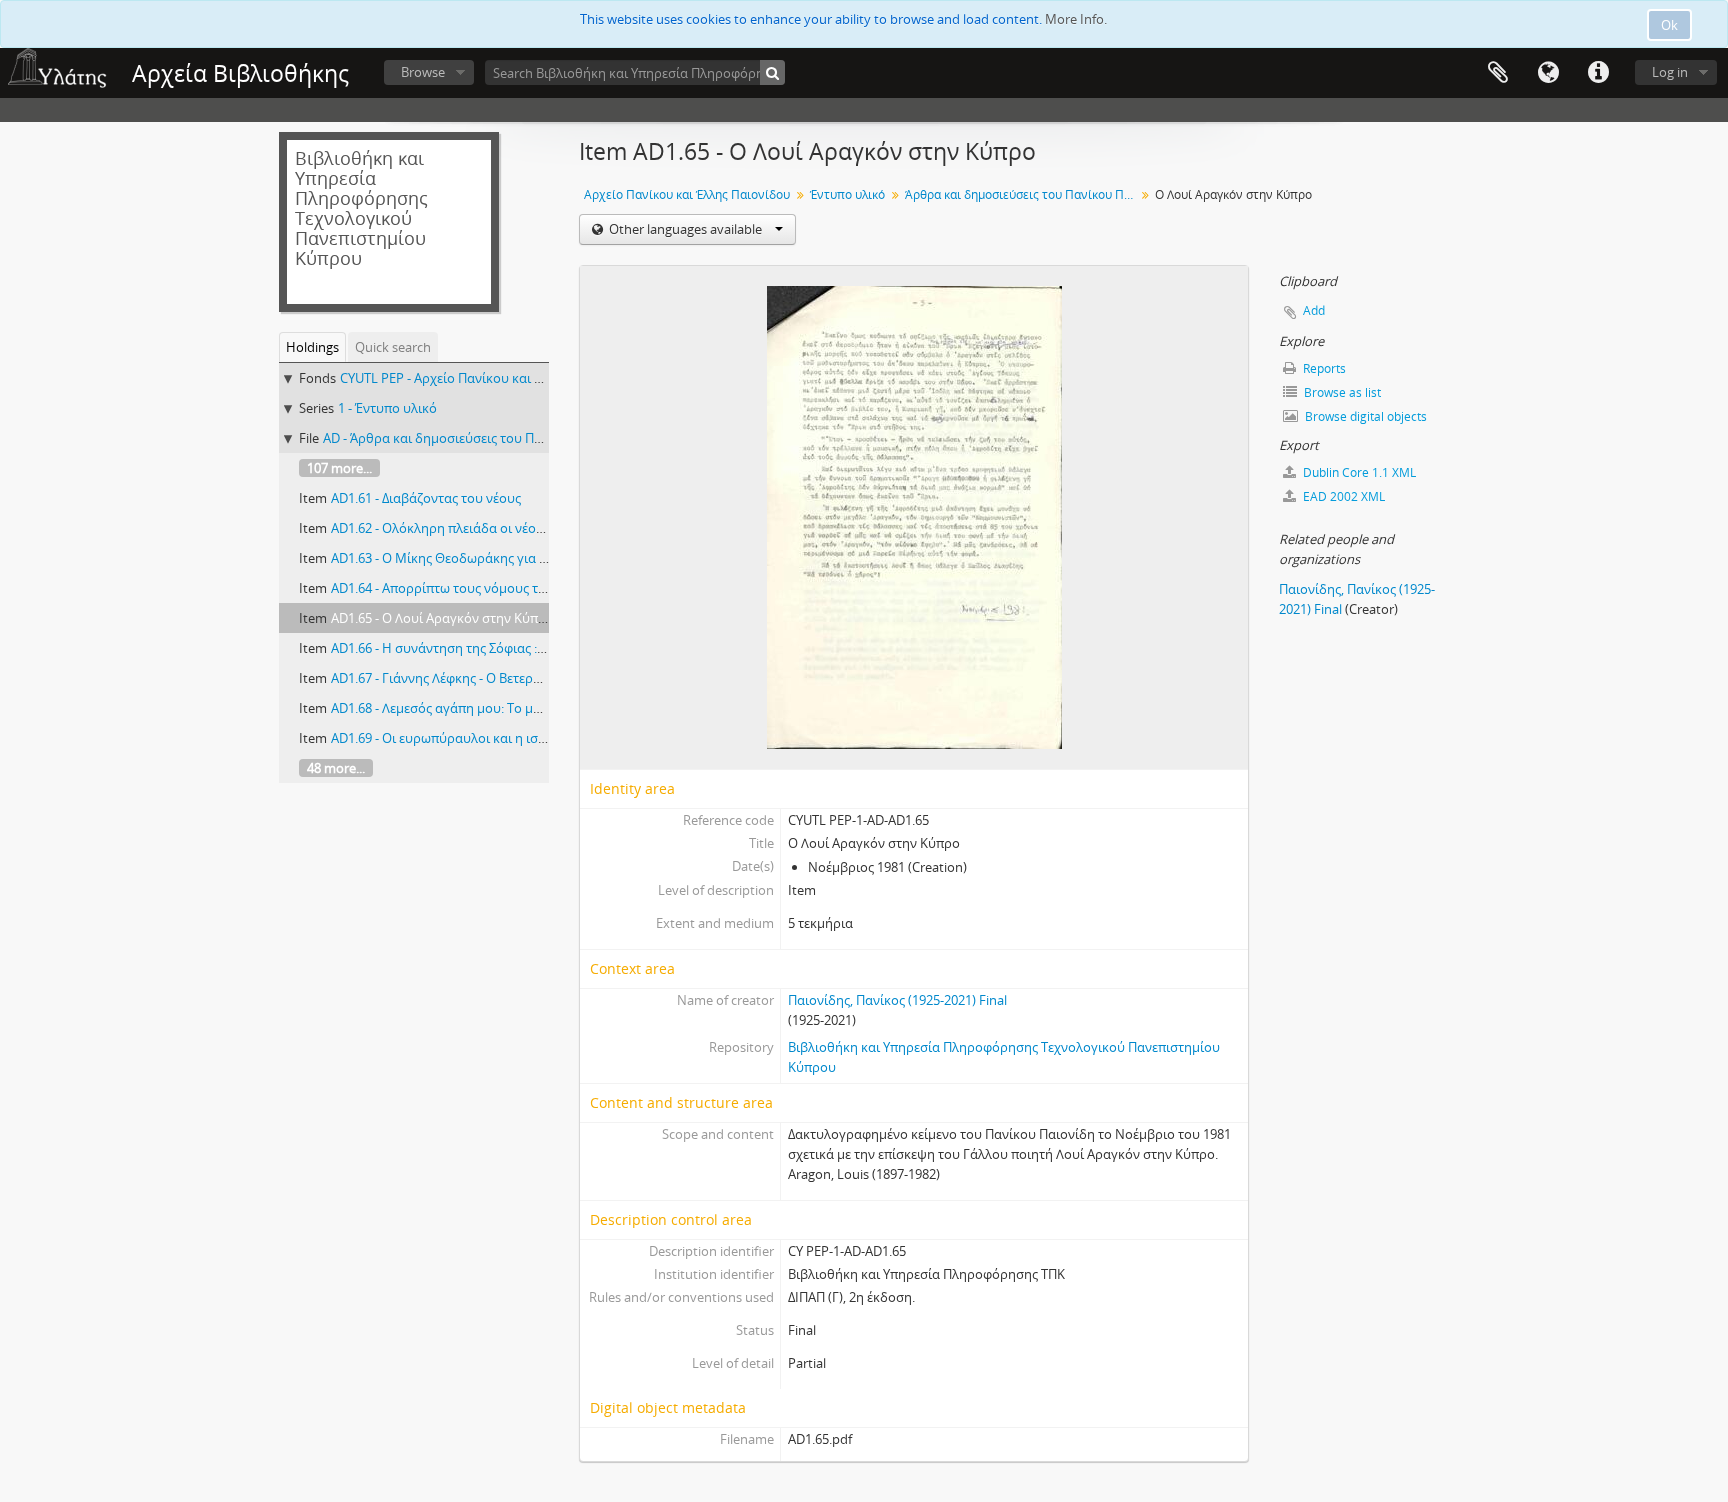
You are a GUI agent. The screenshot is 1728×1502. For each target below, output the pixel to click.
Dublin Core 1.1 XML (1358, 472)
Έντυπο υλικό (847, 194)
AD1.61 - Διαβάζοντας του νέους (426, 498)
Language (1548, 73)
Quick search (393, 347)
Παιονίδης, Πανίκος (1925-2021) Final (897, 1000)
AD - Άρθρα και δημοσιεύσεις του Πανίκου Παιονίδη (479, 438)
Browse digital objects (1364, 416)
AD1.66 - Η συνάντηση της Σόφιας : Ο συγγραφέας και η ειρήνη (518, 648)
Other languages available (685, 229)
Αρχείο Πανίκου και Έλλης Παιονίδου (687, 194)
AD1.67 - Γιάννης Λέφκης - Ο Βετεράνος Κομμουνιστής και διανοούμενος (547, 678)
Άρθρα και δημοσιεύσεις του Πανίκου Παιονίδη (1022, 194)
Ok (1669, 25)
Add (1314, 310)
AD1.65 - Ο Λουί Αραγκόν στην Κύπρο (442, 618)
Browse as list (1341, 392)
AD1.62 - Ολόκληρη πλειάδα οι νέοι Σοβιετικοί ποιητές (492, 528)
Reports (1323, 368)
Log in (1670, 72)
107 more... (339, 468)
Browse (423, 72)
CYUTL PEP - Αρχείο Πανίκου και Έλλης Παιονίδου (488, 378)
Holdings (312, 347)
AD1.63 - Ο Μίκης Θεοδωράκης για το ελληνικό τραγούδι (500, 558)
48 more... (336, 768)
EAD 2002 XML (1342, 496)
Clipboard (1498, 73)
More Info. (1076, 19)
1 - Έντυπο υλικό (387, 408)
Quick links (1598, 73)
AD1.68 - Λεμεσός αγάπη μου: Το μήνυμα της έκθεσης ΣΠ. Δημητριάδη (538, 708)
